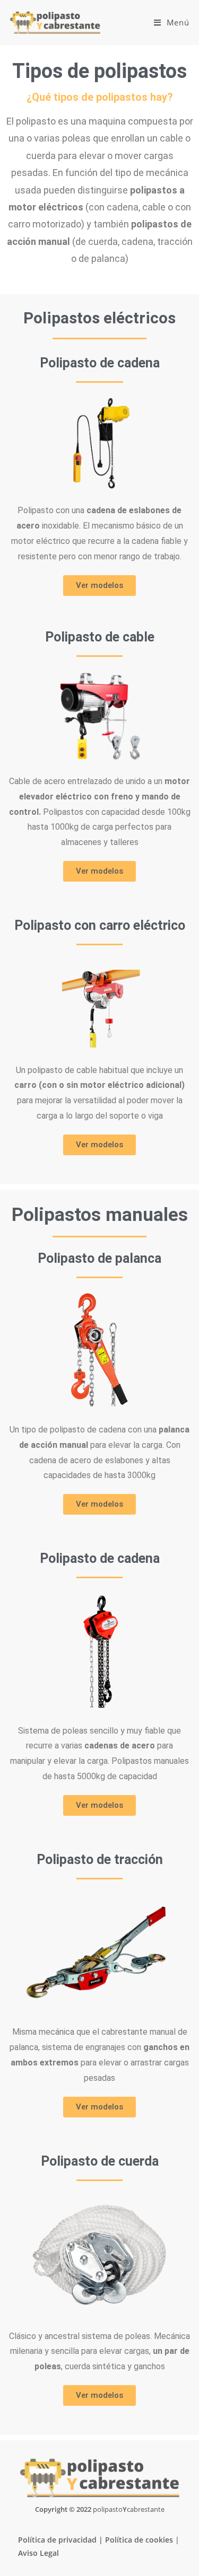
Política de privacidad (57, 2540)
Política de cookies (139, 2540)
